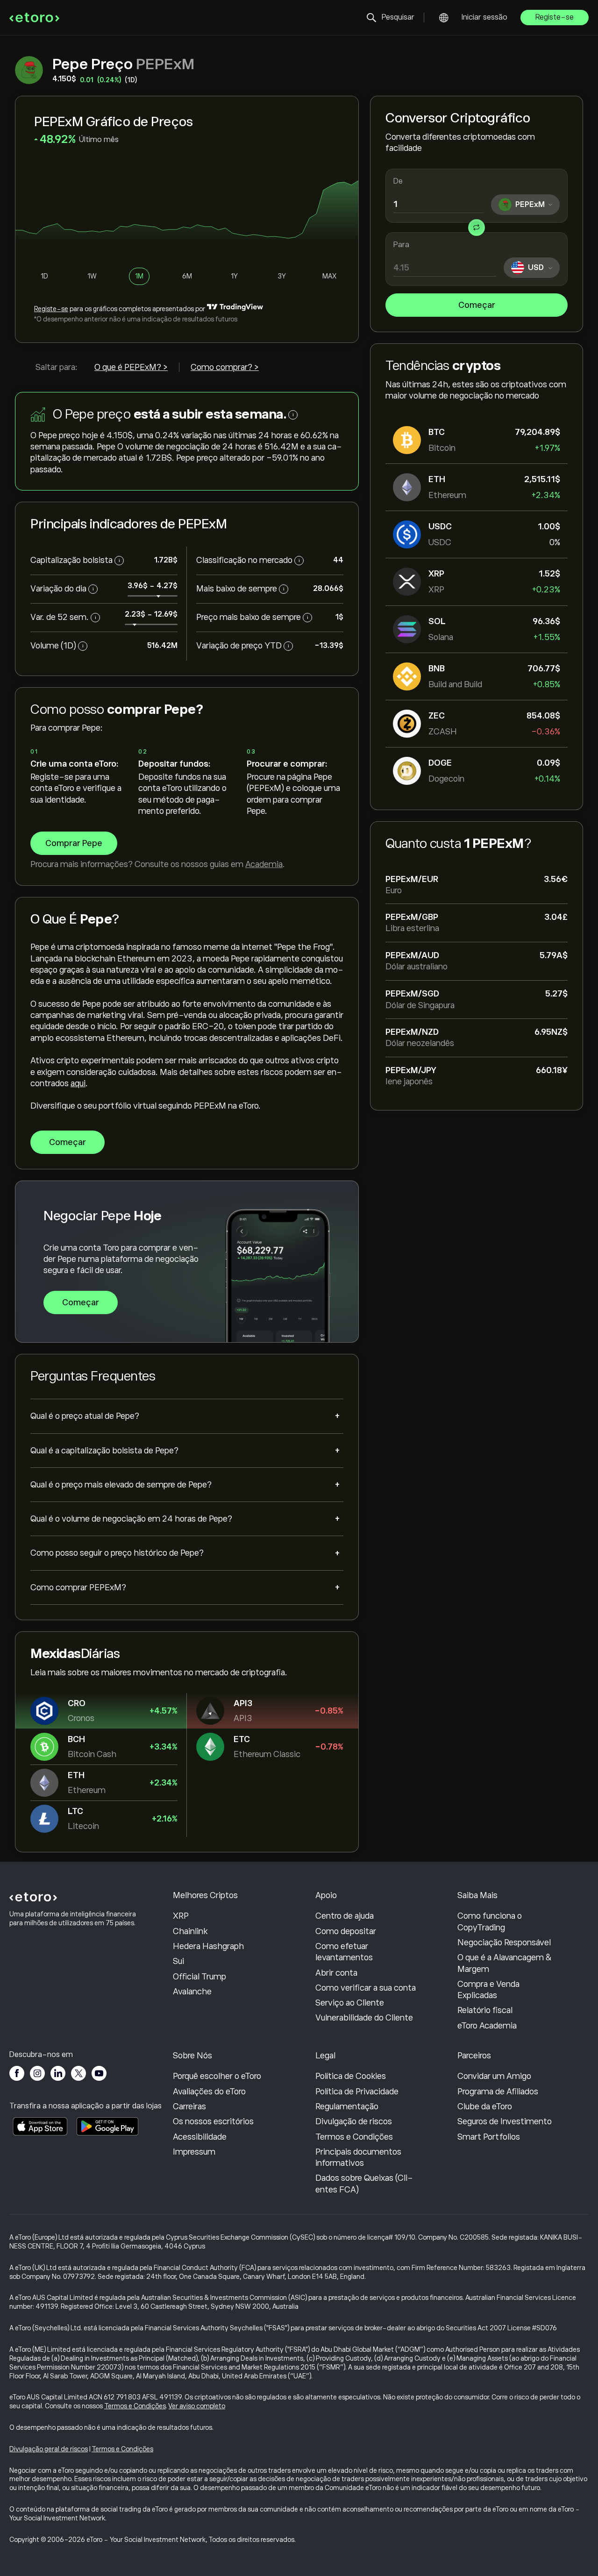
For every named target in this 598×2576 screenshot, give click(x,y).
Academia (264, 864)
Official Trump (199, 1977)
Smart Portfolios (489, 2137)
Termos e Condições (354, 2137)
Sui (178, 1961)
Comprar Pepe (74, 843)
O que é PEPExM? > (131, 367)
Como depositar (346, 1931)
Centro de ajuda (345, 1916)
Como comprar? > (225, 367)
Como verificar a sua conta (366, 1988)
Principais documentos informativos (358, 2157)
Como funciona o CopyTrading (490, 1921)
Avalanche (192, 1992)
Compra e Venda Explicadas (488, 1990)
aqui (78, 1083)
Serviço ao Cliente (350, 2003)
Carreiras (189, 2106)
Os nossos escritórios (213, 2121)
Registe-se (555, 17)
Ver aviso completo (197, 2406)
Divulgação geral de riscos (49, 2449)
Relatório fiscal (485, 2010)
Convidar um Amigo (494, 2076)
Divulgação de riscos (354, 2121)
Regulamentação (347, 2106)
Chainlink (190, 1931)
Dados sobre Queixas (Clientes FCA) (364, 2184)
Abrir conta (336, 1973)
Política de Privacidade (357, 2092)
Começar (477, 305)
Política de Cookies (351, 2076)
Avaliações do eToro (209, 2092)
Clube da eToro (485, 2106)
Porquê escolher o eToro (217, 2076)
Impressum (194, 2152)
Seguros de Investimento (505, 2121)
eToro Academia (487, 2026)
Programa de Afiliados (498, 2092)
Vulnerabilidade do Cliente (364, 2018)
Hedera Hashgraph (208, 1946)
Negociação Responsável (504, 1943)
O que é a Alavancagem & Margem (505, 1963)
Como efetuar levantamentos (344, 1952)
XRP (181, 1916)
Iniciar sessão (484, 17)
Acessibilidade (200, 2137)
